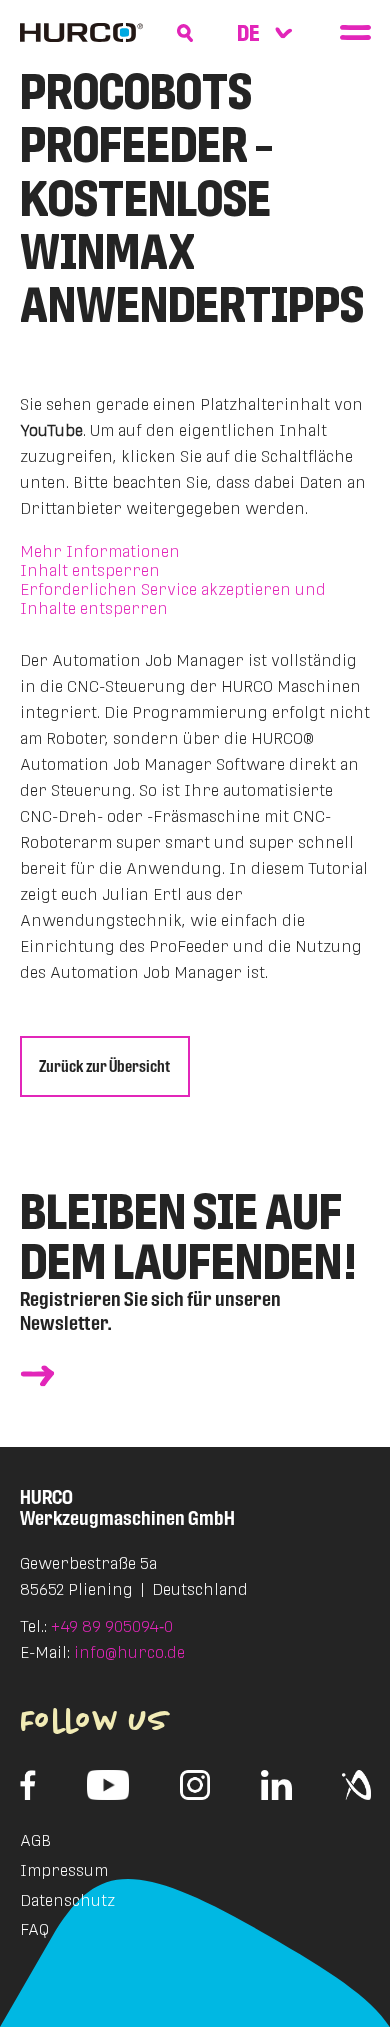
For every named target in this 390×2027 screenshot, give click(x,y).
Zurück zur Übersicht (104, 1066)
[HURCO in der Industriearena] (356, 1785)
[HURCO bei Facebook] (28, 1785)
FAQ (34, 1929)
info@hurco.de (129, 1652)
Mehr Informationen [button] (100, 551)
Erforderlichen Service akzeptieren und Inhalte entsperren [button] (173, 599)
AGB (35, 1840)
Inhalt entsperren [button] (90, 570)
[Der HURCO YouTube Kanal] (108, 1785)
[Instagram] (195, 1785)
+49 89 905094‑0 (112, 1626)
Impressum (64, 1870)
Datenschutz (67, 1900)
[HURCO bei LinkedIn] (276, 1785)
